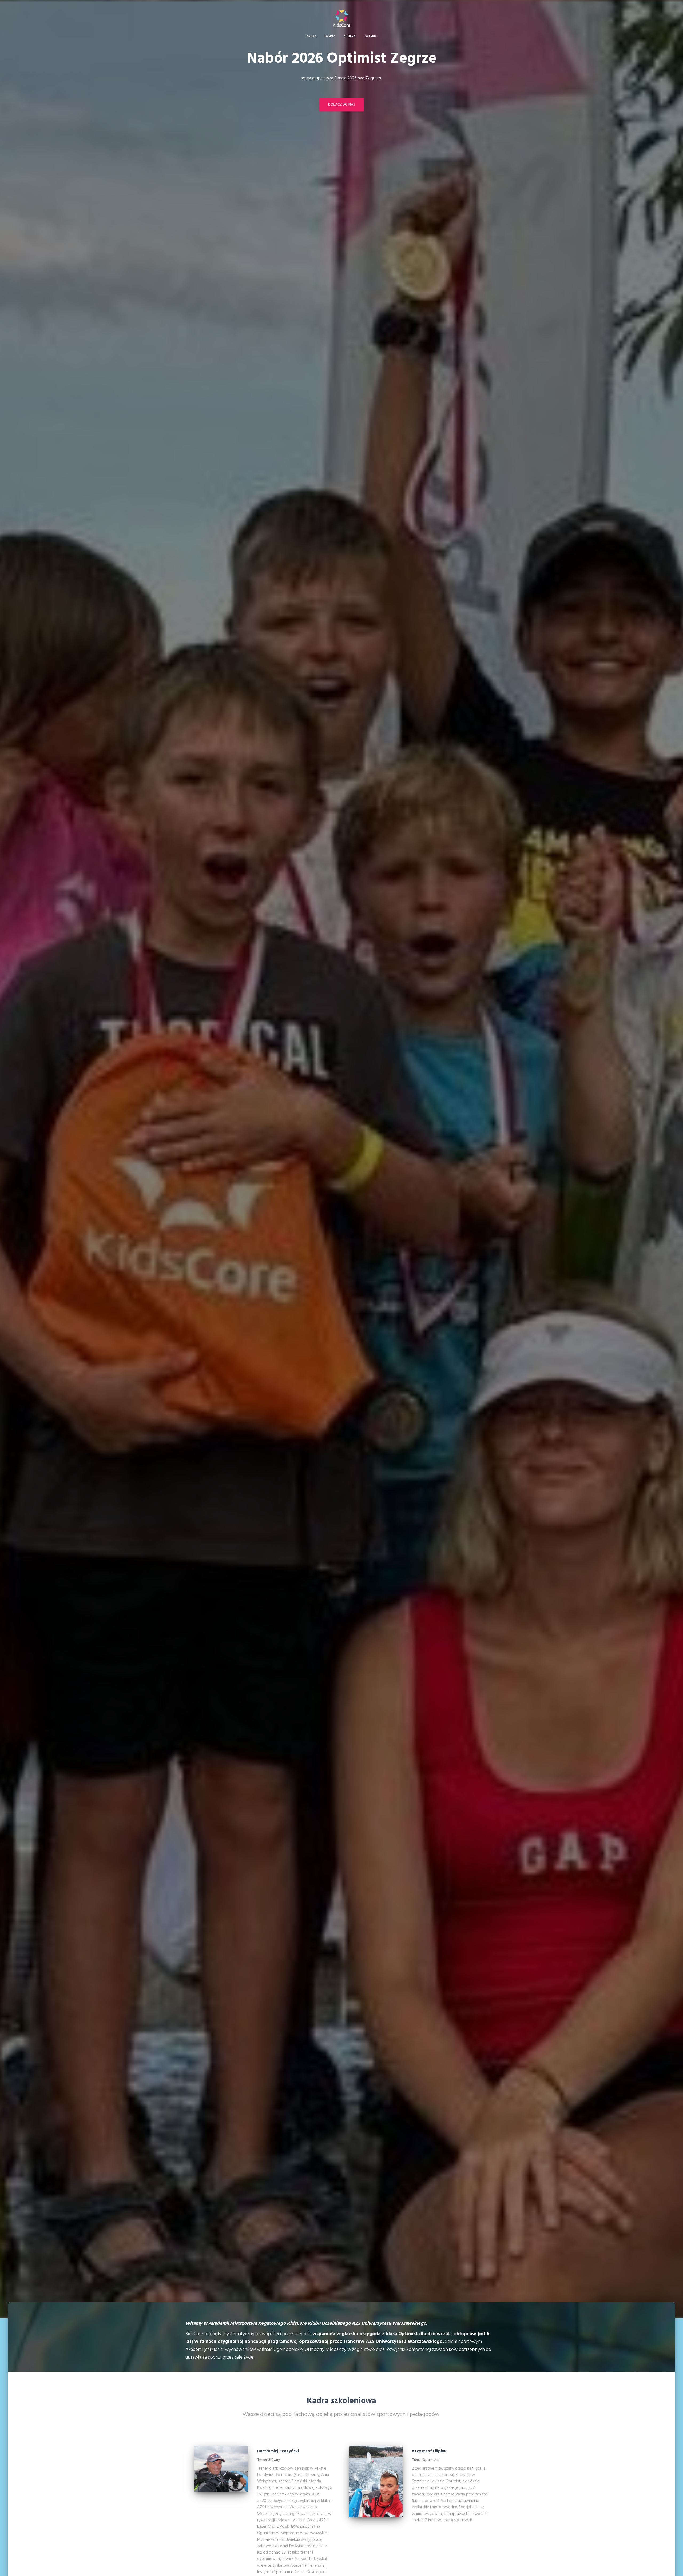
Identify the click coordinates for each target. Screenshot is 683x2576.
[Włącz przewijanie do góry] (672, 2565)
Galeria (371, 37)
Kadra (311, 37)
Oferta (330, 37)
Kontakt (350, 37)
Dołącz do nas (342, 105)
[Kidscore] (342, 18)
